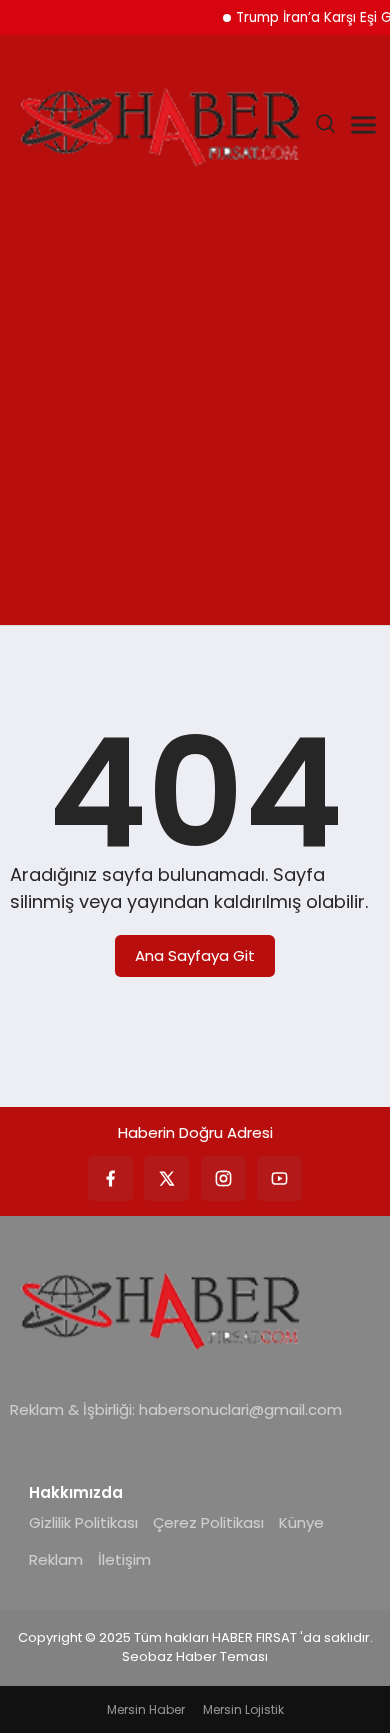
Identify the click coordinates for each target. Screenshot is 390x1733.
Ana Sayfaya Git (195, 955)
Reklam (56, 1559)
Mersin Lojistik (243, 1709)
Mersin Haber (146, 1709)
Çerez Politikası (208, 1522)
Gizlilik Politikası (83, 1522)
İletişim (124, 1559)
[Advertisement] (195, 420)
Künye (301, 1522)
